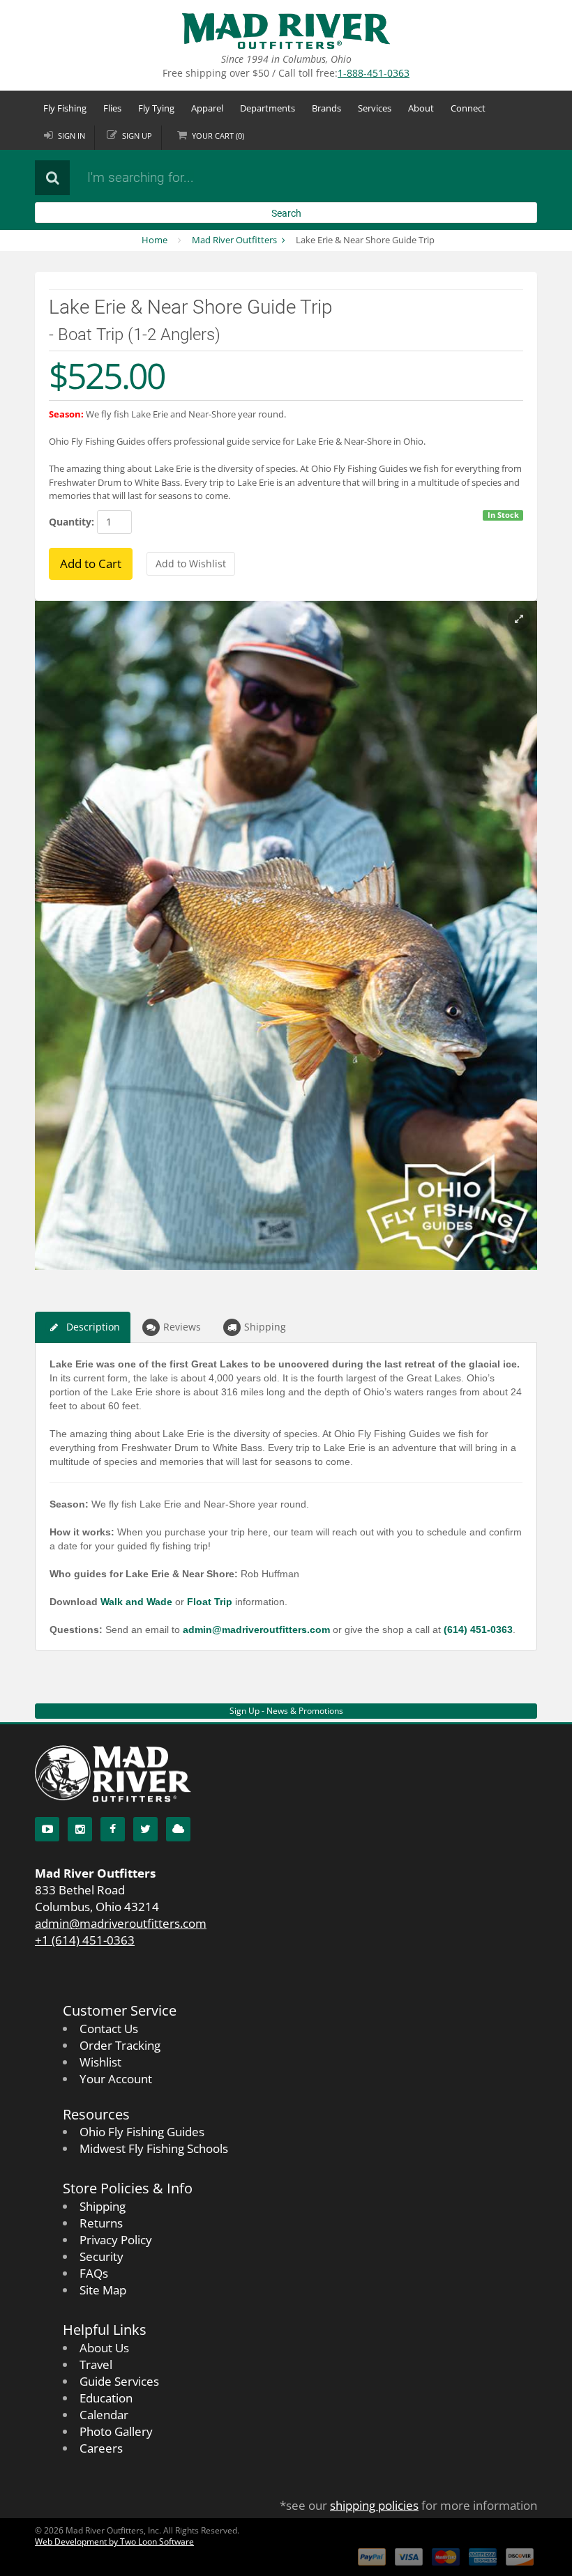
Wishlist (100, 2062)
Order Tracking (120, 2045)
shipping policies (374, 2505)
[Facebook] (113, 1829)
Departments (268, 108)
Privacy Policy (116, 2240)
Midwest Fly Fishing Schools (154, 2148)
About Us (104, 2348)
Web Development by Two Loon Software (114, 2541)
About (421, 108)
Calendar (104, 2415)
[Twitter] (145, 1829)
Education (106, 2398)
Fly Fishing (65, 108)
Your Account (116, 2079)
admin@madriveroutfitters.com (121, 1923)
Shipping (265, 1327)
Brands (326, 108)
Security (101, 2256)
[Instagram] (80, 1829)
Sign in (71, 136)
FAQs (94, 2273)
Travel (96, 2364)
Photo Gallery (116, 2431)
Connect (468, 108)
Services (375, 108)
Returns (101, 2223)
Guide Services (119, 2381)
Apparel (207, 108)
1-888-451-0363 (374, 73)
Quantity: (71, 522)
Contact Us (109, 2029)
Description (93, 1327)
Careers (101, 2448)
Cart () (218, 136)
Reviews (182, 1327)
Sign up (137, 136)
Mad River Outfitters (234, 240)
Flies (112, 108)
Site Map (103, 2290)
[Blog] (178, 1829)
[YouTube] (47, 1829)
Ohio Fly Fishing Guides (142, 2132)
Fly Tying (156, 108)
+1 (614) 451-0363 (85, 1940)
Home (155, 240)
